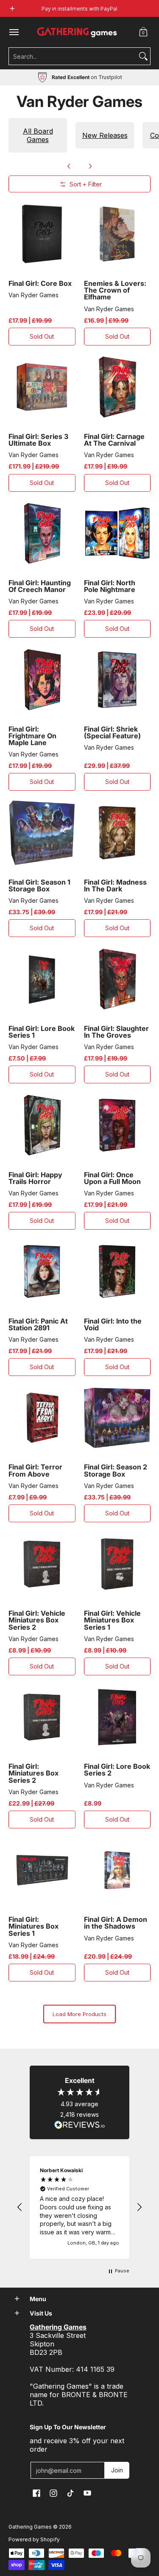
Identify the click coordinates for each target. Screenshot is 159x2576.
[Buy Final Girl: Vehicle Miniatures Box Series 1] (117, 1564)
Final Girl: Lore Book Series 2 (117, 1770)
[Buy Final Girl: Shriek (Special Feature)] (117, 680)
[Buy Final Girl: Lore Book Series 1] (42, 979)
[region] (79, 2207)
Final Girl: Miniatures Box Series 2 (33, 1773)
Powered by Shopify (34, 2539)
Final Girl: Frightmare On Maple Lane (32, 736)
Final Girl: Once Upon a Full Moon (112, 1178)
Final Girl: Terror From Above (35, 1470)
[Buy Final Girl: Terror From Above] (42, 1418)
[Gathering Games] (78, 32)
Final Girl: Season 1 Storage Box (39, 885)
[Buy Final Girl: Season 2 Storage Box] (117, 1418)
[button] (143, 32)
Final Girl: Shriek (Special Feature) (112, 732)
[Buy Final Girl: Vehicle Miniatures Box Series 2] (42, 1564)
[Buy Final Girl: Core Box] (42, 234)
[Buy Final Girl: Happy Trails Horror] (42, 1125)
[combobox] (73, 56)
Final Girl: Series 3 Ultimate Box (38, 440)
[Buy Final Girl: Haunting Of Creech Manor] (42, 534)
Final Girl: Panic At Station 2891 (38, 1324)
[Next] (90, 166)
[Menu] (14, 32)
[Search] (143, 56)
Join (117, 2470)
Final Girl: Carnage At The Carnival (114, 440)
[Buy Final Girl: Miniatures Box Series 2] (42, 1717)
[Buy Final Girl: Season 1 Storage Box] (42, 833)
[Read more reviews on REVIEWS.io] (80, 2125)
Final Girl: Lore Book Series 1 (42, 1032)
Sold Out (42, 336)
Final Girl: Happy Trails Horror (35, 1178)
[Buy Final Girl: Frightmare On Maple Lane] (42, 680)
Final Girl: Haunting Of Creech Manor (40, 586)
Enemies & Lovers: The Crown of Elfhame (115, 290)
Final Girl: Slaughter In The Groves (116, 1032)
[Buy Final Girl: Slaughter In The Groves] (117, 979)
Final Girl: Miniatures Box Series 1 (33, 1926)
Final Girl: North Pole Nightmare (110, 586)
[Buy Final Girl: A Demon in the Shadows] (117, 1870)
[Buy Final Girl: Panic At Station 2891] (42, 1272)
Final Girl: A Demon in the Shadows (116, 1923)
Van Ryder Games (33, 295)
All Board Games (38, 135)
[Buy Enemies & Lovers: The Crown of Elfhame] (117, 234)
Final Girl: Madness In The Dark (115, 885)
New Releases (105, 135)
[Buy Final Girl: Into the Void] (117, 1272)
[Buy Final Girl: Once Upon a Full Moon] (117, 1125)
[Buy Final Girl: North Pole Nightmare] (117, 534)
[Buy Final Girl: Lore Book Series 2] (117, 1717)
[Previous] (69, 166)
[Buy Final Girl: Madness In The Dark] (117, 833)
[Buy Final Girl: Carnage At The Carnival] (117, 387)
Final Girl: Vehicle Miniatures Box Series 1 (112, 1620)
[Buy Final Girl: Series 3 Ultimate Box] (42, 387)
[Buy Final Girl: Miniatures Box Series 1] (42, 1870)
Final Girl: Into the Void (113, 1324)
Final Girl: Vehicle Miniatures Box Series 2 (37, 1620)
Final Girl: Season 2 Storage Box (116, 1470)
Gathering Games (30, 2527)
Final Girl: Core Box (40, 283)
